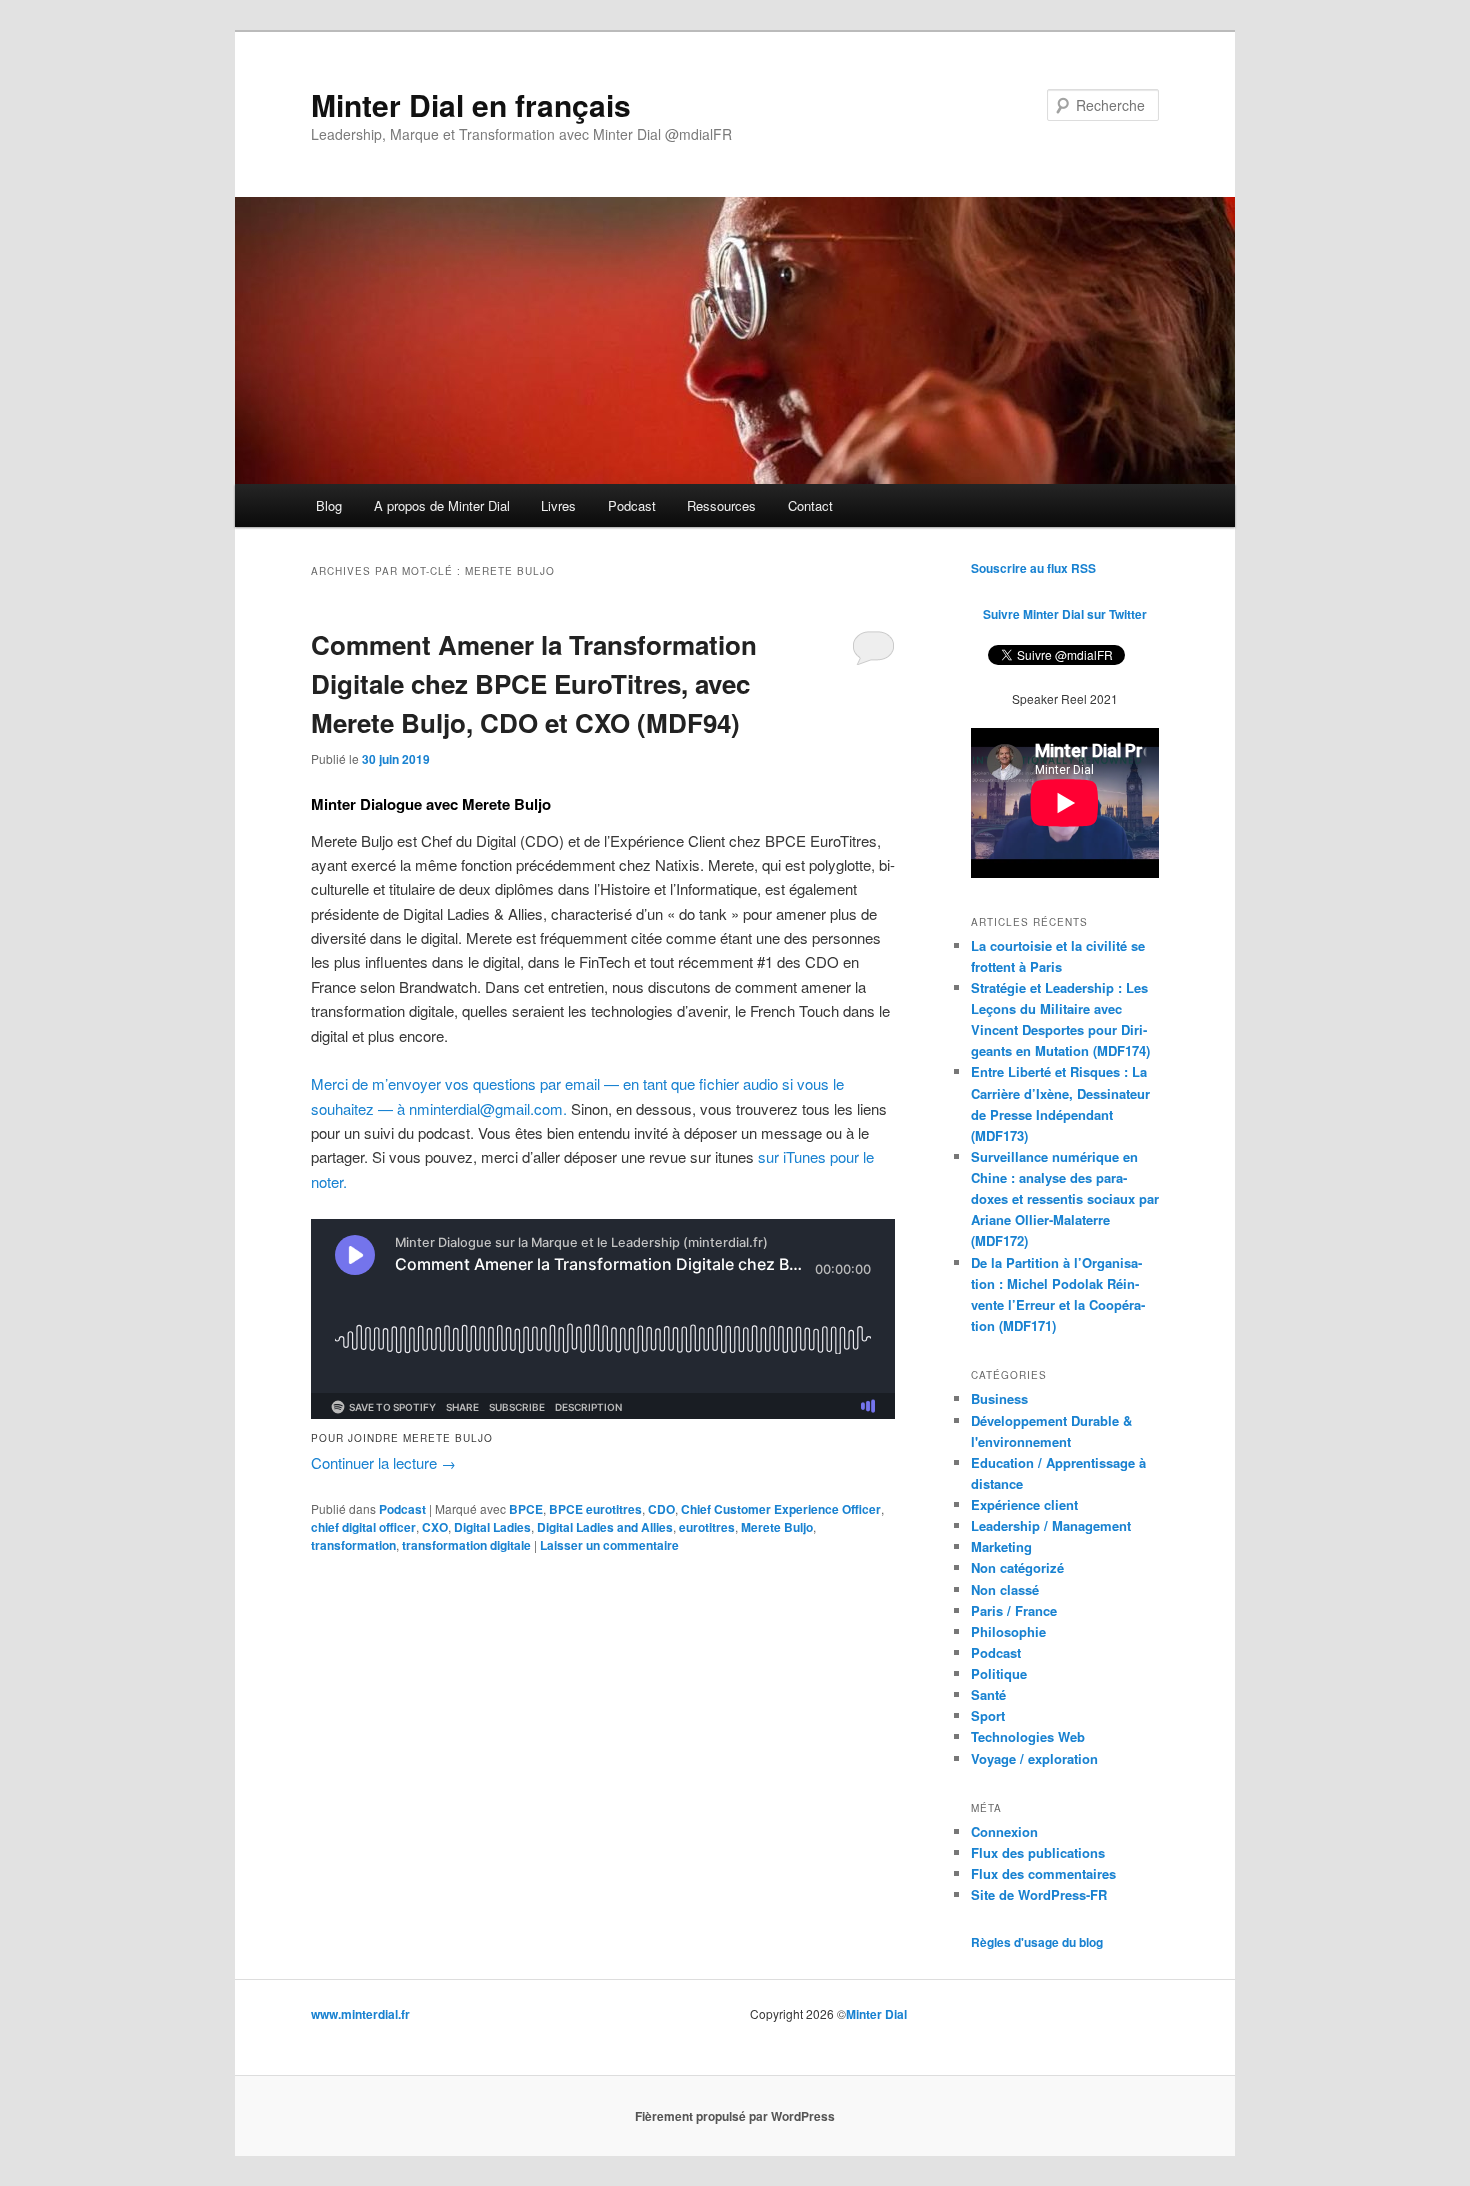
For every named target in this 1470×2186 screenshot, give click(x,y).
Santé (988, 1694)
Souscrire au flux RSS (1033, 568)
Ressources (721, 505)
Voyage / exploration (1034, 1758)
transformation (353, 1545)
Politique (999, 1673)
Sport (988, 1715)
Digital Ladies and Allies (605, 1527)
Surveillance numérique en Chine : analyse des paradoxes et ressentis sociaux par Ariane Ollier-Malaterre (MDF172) (1065, 1199)
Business (999, 1398)
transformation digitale (466, 1545)
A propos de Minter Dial (442, 505)
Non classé (1005, 1589)
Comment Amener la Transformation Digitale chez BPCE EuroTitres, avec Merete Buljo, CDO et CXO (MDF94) (534, 683)
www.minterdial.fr (360, 2014)
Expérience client (1024, 1504)
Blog (329, 505)
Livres (558, 505)
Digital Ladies (492, 1527)
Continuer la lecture (383, 1462)
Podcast (632, 505)
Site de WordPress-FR (1039, 1894)
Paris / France (1014, 1610)
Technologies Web (1028, 1736)
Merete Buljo (777, 1527)
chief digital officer (363, 1527)
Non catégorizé (1017, 1567)
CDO (661, 1509)
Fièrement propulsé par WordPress (735, 2116)
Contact (810, 505)
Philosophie (1008, 1631)
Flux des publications (1038, 1852)
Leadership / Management (1051, 1525)
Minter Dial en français (471, 104)
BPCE (526, 1509)
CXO (435, 1527)
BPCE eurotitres (595, 1509)
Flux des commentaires (1043, 1873)
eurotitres (707, 1527)
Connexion (1004, 1831)
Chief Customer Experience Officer (781, 1509)
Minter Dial (876, 2014)
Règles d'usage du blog (1037, 1942)
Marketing (1001, 1546)
